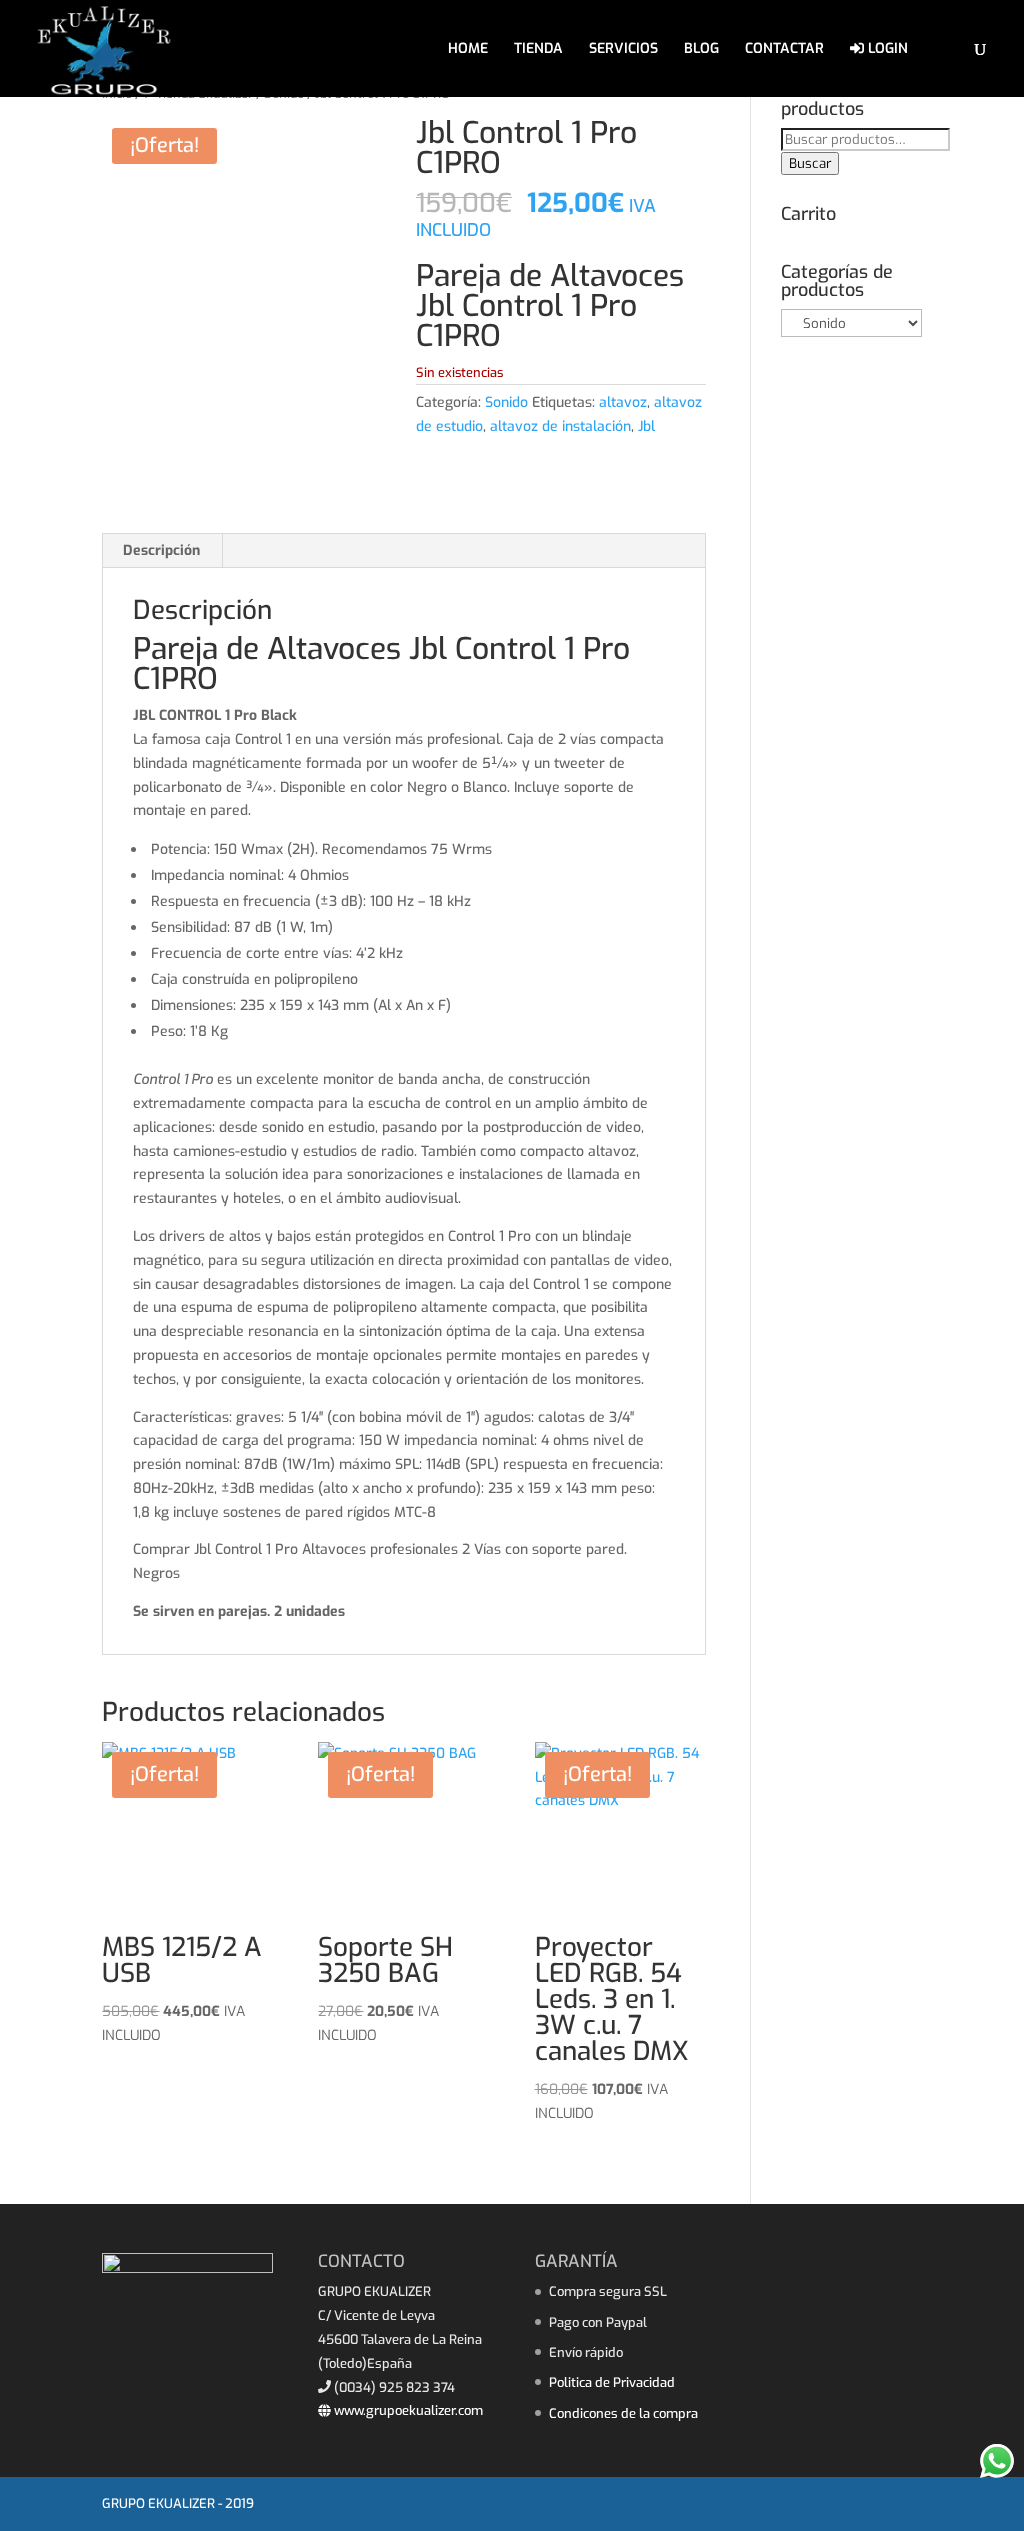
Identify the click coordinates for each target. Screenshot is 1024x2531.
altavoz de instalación (560, 426)
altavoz (623, 402)
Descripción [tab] (161, 550)
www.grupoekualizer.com (407, 2410)
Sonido (506, 402)
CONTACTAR (784, 50)
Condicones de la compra (623, 2413)
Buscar (810, 163)
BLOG (701, 50)
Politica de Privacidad (612, 2382)
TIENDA (538, 50)
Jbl (646, 426)
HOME (468, 50)
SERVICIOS (623, 50)
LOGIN (886, 49)
